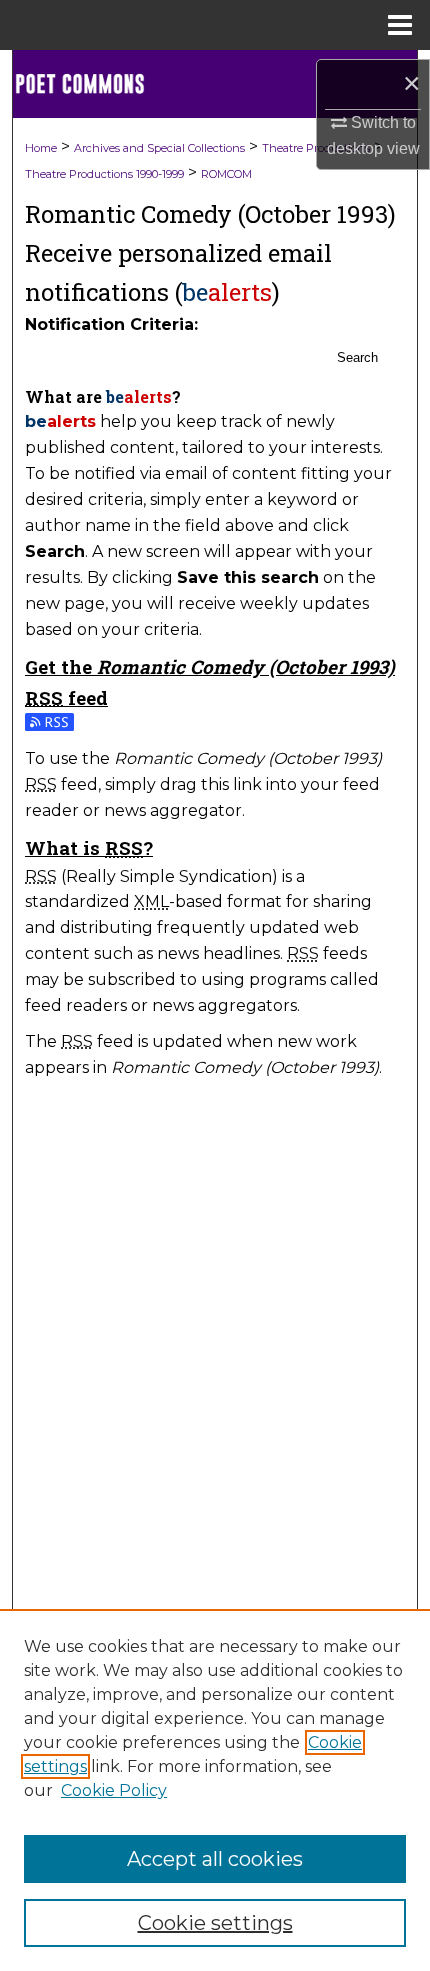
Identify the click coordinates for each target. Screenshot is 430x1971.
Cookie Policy (114, 1790)
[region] (215, 1790)
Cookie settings (215, 1923)
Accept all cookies (215, 1859)
